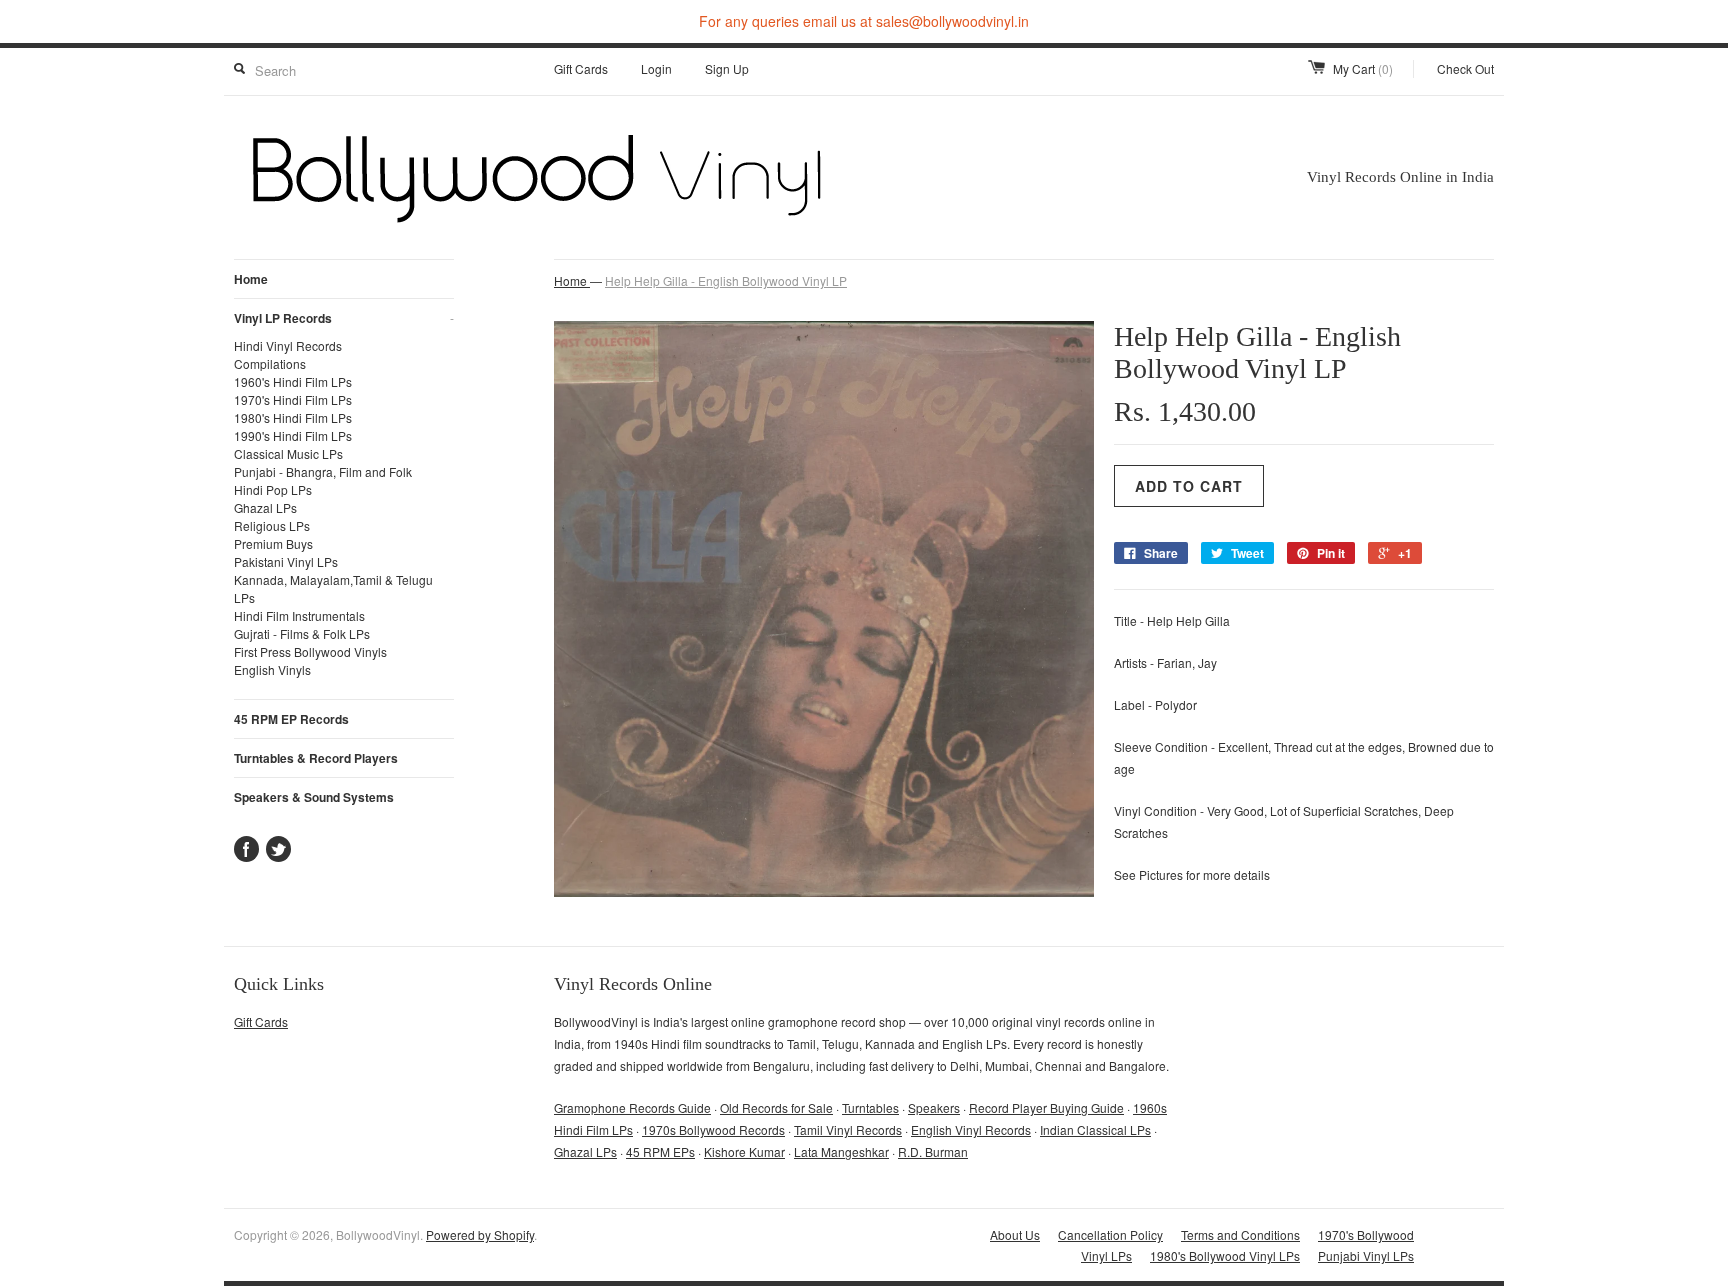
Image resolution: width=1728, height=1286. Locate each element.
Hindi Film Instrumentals (299, 615)
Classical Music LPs (288, 453)
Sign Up (727, 68)
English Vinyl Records (971, 1129)
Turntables (870, 1107)
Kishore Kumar (744, 1151)
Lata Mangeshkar (841, 1151)
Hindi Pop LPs (273, 489)
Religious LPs (272, 525)
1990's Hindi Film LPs (293, 435)
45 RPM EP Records (291, 719)
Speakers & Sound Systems (314, 797)
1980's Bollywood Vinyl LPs (1225, 1255)
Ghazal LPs (265, 507)
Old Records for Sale (776, 1107)
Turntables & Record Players (316, 758)
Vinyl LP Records (344, 318)
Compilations (270, 363)
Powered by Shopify (480, 1234)
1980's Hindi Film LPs (293, 417)
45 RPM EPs (660, 1151)
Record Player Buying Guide (1046, 1107)
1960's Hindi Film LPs (293, 381)
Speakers (934, 1107)
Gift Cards (581, 68)
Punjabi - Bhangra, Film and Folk (323, 471)
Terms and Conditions (1240, 1234)
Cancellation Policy (1110, 1234)
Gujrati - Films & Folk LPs (302, 633)
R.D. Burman (933, 1151)
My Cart (1363, 68)
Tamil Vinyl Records (848, 1129)
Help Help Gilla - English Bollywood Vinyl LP (726, 280)
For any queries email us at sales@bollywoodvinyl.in (864, 21)
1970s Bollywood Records (713, 1129)
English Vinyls (272, 669)
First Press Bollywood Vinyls (310, 651)
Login (656, 68)
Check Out (1465, 68)
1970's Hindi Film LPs (293, 399)
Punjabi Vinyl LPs (1366, 1255)
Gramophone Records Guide (632, 1107)
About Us (1015, 1234)
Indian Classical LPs (1095, 1129)
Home (251, 279)
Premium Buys (273, 543)
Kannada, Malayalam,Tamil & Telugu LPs (333, 588)
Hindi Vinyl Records (288, 345)
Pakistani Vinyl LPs (286, 561)
